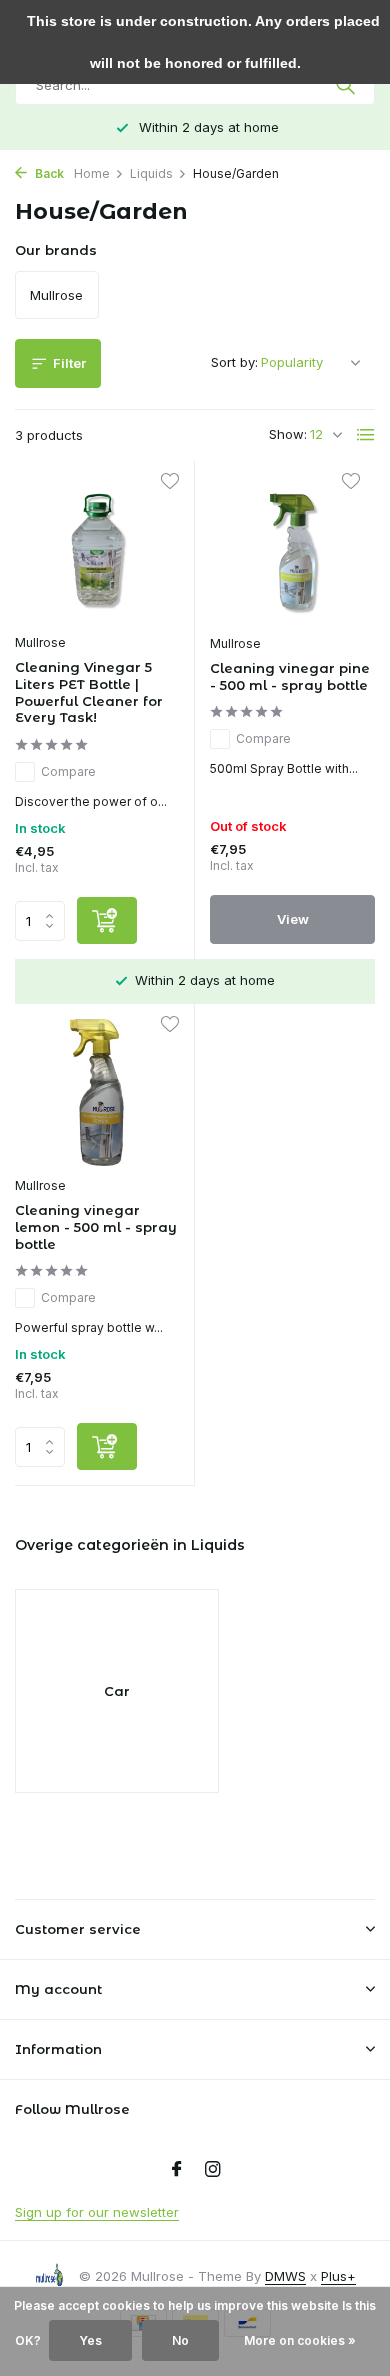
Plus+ (338, 2276)
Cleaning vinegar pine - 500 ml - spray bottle (290, 676)
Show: (288, 434)
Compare (68, 771)
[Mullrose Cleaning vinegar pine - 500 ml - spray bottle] (292, 550)
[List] (366, 435)
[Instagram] (213, 2170)
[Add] (107, 920)
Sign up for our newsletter (97, 2212)
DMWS (285, 2276)
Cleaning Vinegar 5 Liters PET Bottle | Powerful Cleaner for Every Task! (89, 692)
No (180, 2340)
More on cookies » (300, 2340)
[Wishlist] (169, 483)
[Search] (347, 85)
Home (92, 173)
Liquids (151, 173)
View (293, 919)
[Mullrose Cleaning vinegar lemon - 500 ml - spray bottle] (97, 1092)
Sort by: (234, 362)
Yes (90, 2340)
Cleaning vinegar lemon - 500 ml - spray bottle (96, 1227)
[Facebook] (177, 2170)
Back (48, 173)
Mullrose (40, 642)
